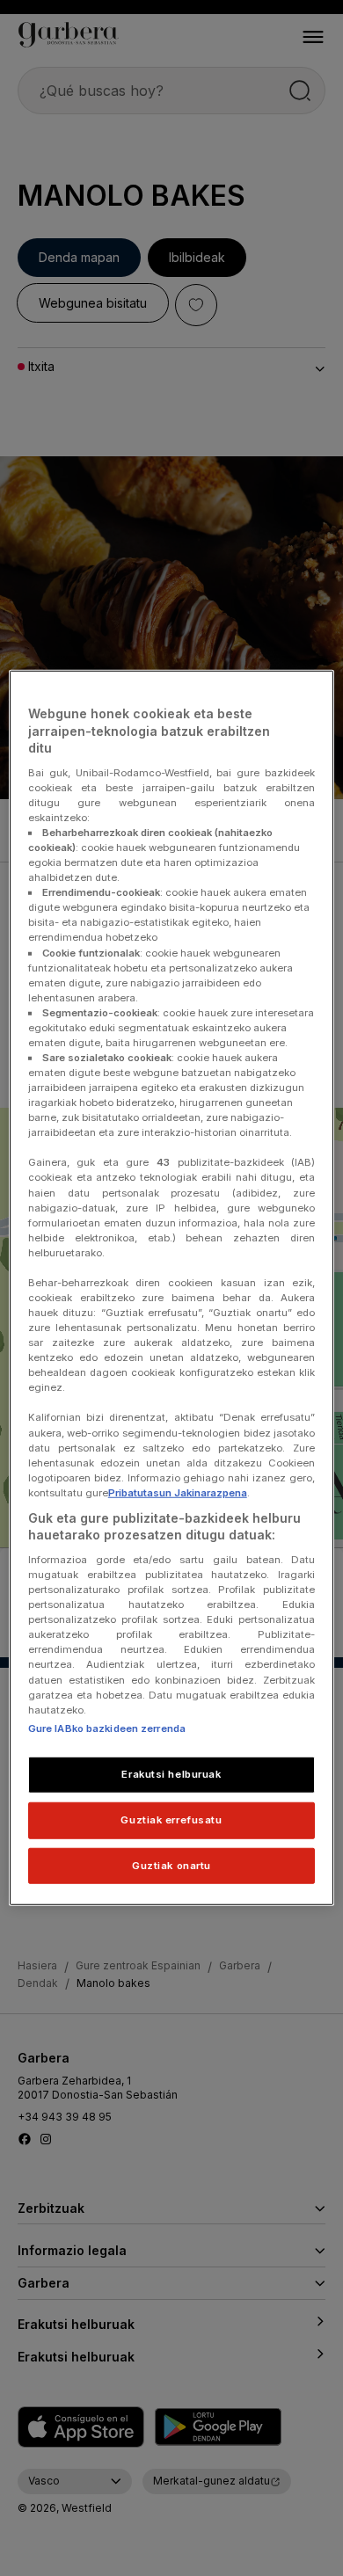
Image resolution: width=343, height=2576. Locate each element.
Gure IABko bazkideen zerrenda (107, 1728)
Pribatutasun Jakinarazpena (178, 1493)
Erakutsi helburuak (171, 1773)
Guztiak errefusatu (171, 1819)
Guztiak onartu (171, 1865)
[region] (172, 1288)
